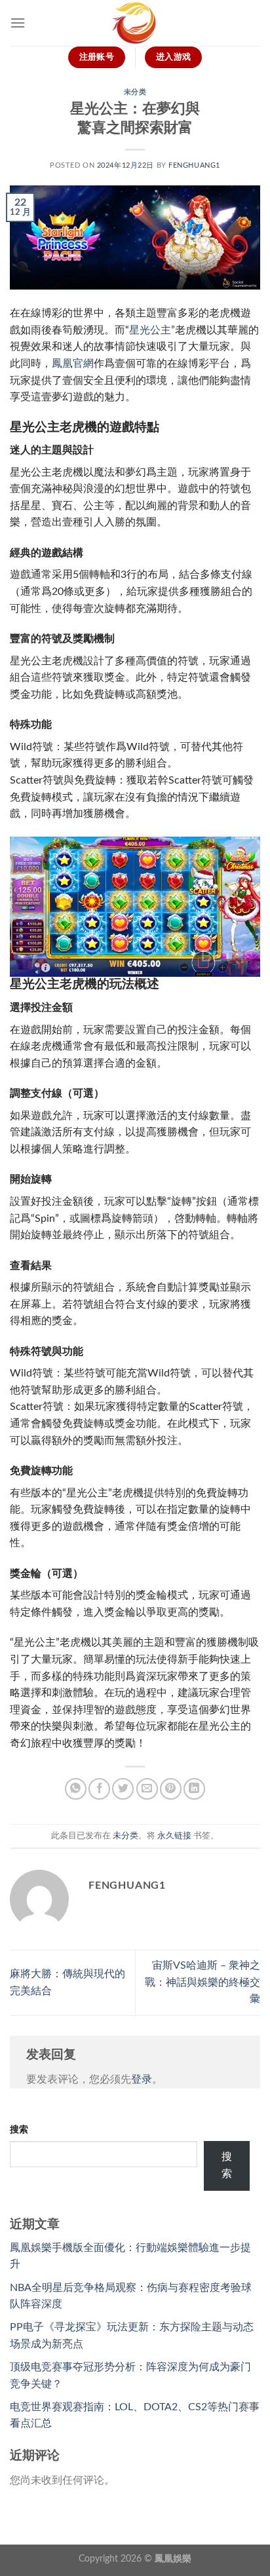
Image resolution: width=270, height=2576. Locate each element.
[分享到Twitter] (123, 1789)
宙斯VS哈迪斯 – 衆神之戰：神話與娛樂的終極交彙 (202, 1982)
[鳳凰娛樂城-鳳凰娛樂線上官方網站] (135, 23)
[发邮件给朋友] (147, 1789)
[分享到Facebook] (99, 1789)
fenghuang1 (194, 165)
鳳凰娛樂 (173, 2559)
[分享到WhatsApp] (76, 1789)
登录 (142, 2079)
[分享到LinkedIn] (194, 1789)
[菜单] (18, 23)
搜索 (19, 2130)
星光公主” (152, 330)
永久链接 (174, 1836)
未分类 (135, 92)
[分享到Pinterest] (171, 1789)
